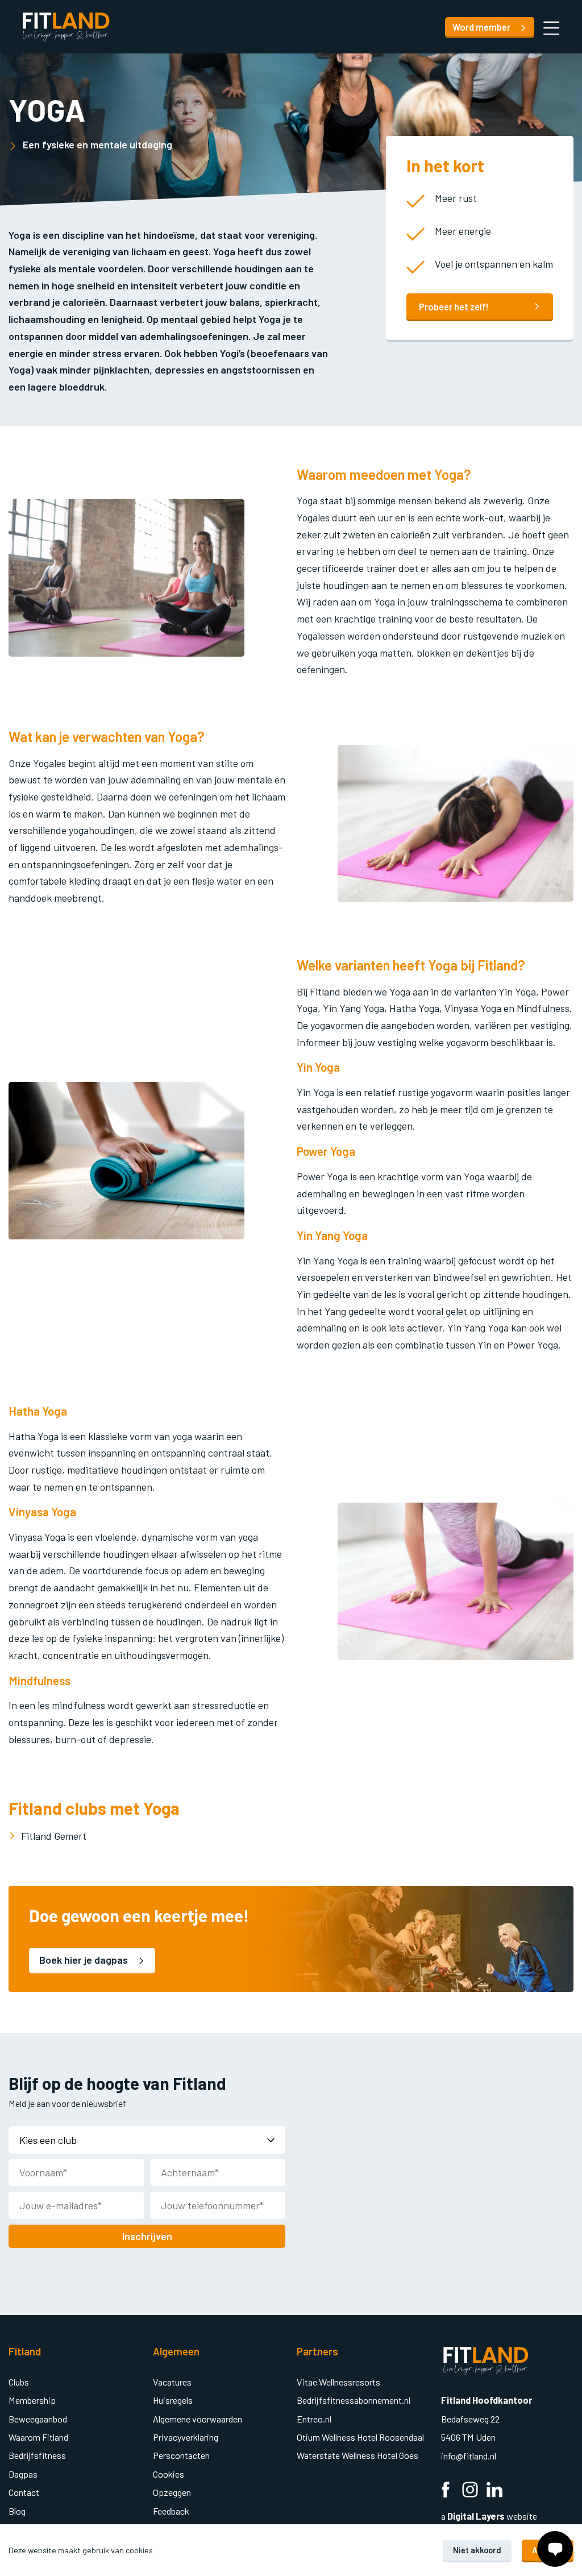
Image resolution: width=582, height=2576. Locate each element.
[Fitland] (66, 27)
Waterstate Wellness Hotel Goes (357, 2455)
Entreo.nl (314, 2419)
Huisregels (173, 2400)
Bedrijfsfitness (37, 2455)
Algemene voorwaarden (198, 2419)
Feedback (171, 2511)
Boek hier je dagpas (85, 1960)
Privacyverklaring (186, 2437)
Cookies (169, 2474)
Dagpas (23, 2474)
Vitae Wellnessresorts (338, 2382)
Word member (482, 27)
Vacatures (172, 2382)
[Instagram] (470, 2490)
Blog (17, 2511)
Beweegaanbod (38, 2419)
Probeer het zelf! (454, 307)
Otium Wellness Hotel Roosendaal (360, 2437)
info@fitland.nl (469, 2456)
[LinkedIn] (494, 2490)
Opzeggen (172, 2492)
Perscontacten (181, 2455)
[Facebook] (446, 2490)
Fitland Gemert (54, 1836)
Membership (32, 2400)
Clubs (19, 2382)
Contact (24, 2492)
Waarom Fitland (38, 2437)
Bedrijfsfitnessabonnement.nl (354, 2400)
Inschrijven (147, 2236)
